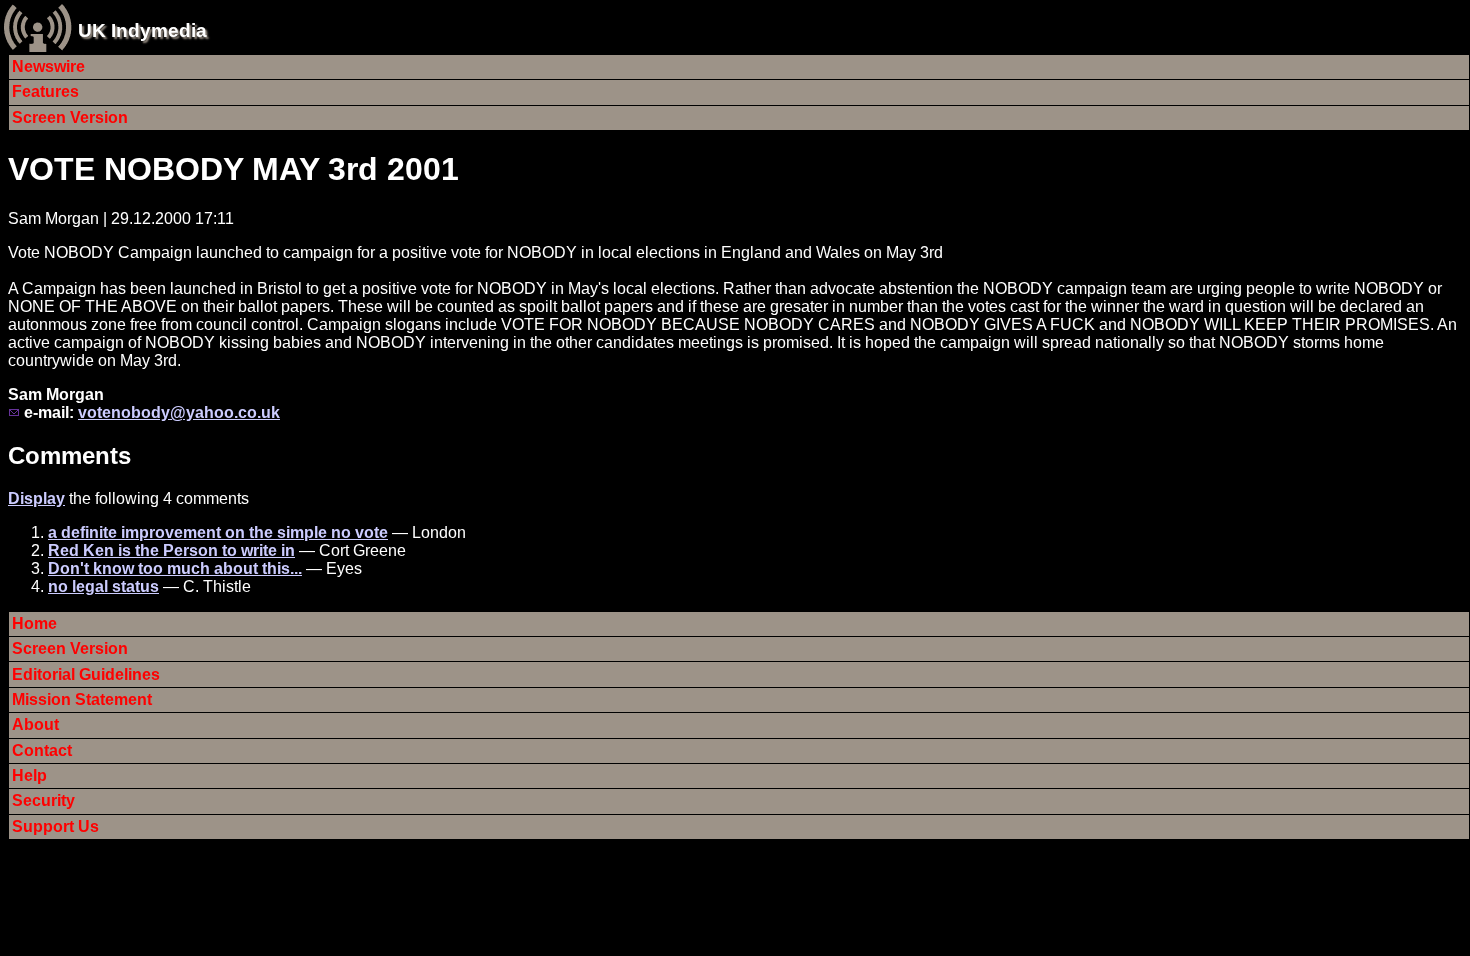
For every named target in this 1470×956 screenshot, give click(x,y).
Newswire (48, 66)
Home (34, 623)
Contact (42, 750)
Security (43, 800)
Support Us (55, 826)
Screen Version (70, 117)
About (35, 724)
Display (36, 498)
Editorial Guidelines (86, 674)
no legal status (103, 586)
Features (45, 91)
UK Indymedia (142, 30)
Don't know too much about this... (175, 568)
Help (29, 775)
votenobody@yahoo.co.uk (179, 412)
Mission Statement (82, 699)
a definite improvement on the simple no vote (218, 532)
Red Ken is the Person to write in (171, 550)
